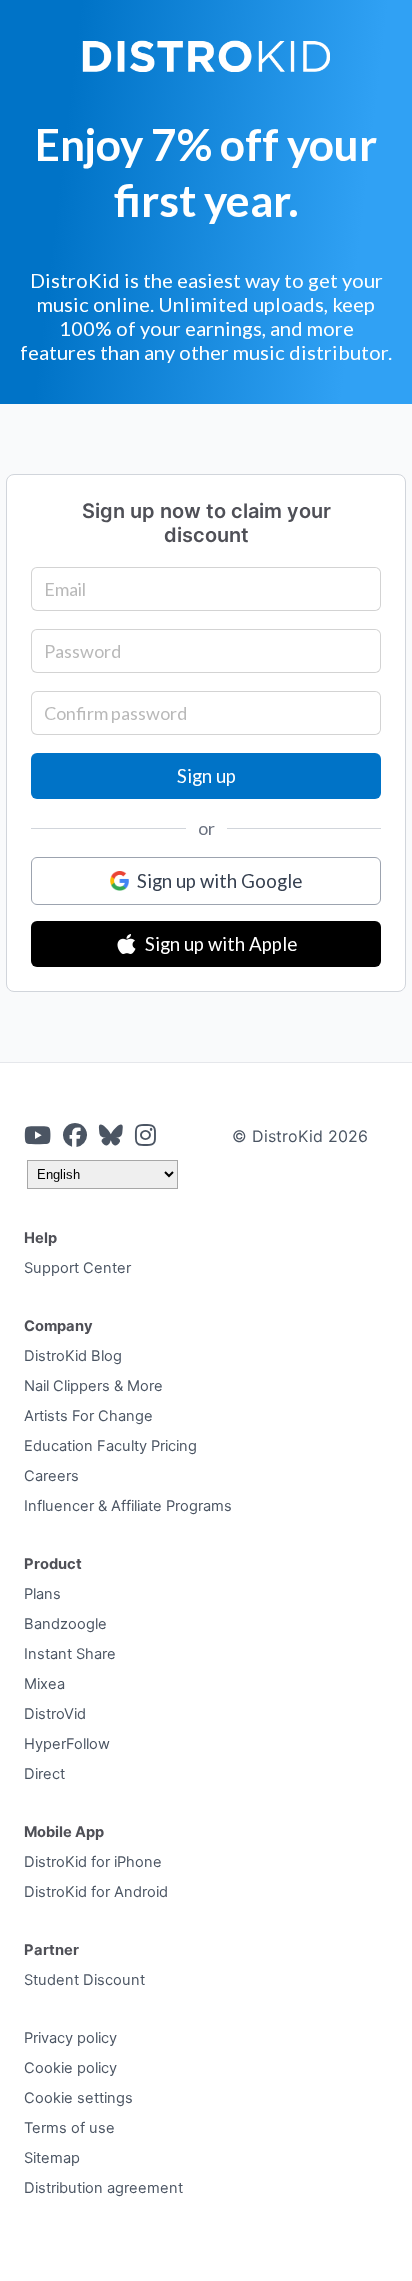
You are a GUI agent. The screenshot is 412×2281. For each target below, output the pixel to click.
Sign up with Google (219, 881)
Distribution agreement (103, 2188)
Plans (42, 1594)
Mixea (44, 1684)
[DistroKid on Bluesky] (111, 1135)
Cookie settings (78, 2098)
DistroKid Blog (73, 1356)
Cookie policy (70, 2068)
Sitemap (52, 2158)
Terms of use (69, 2128)
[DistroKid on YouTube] (37, 1135)
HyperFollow (67, 1744)
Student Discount (84, 1980)
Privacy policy (70, 2038)
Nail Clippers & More (93, 1386)
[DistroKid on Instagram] (145, 1135)
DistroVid (55, 1714)
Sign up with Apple (221, 944)
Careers (51, 1476)
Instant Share (70, 1654)
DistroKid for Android (96, 1892)
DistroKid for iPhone (93, 1862)
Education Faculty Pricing (110, 1446)
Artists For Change (88, 1416)
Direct (44, 1774)
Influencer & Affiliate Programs (128, 1506)
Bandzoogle (65, 1624)
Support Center (77, 1268)
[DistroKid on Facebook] (75, 1135)
